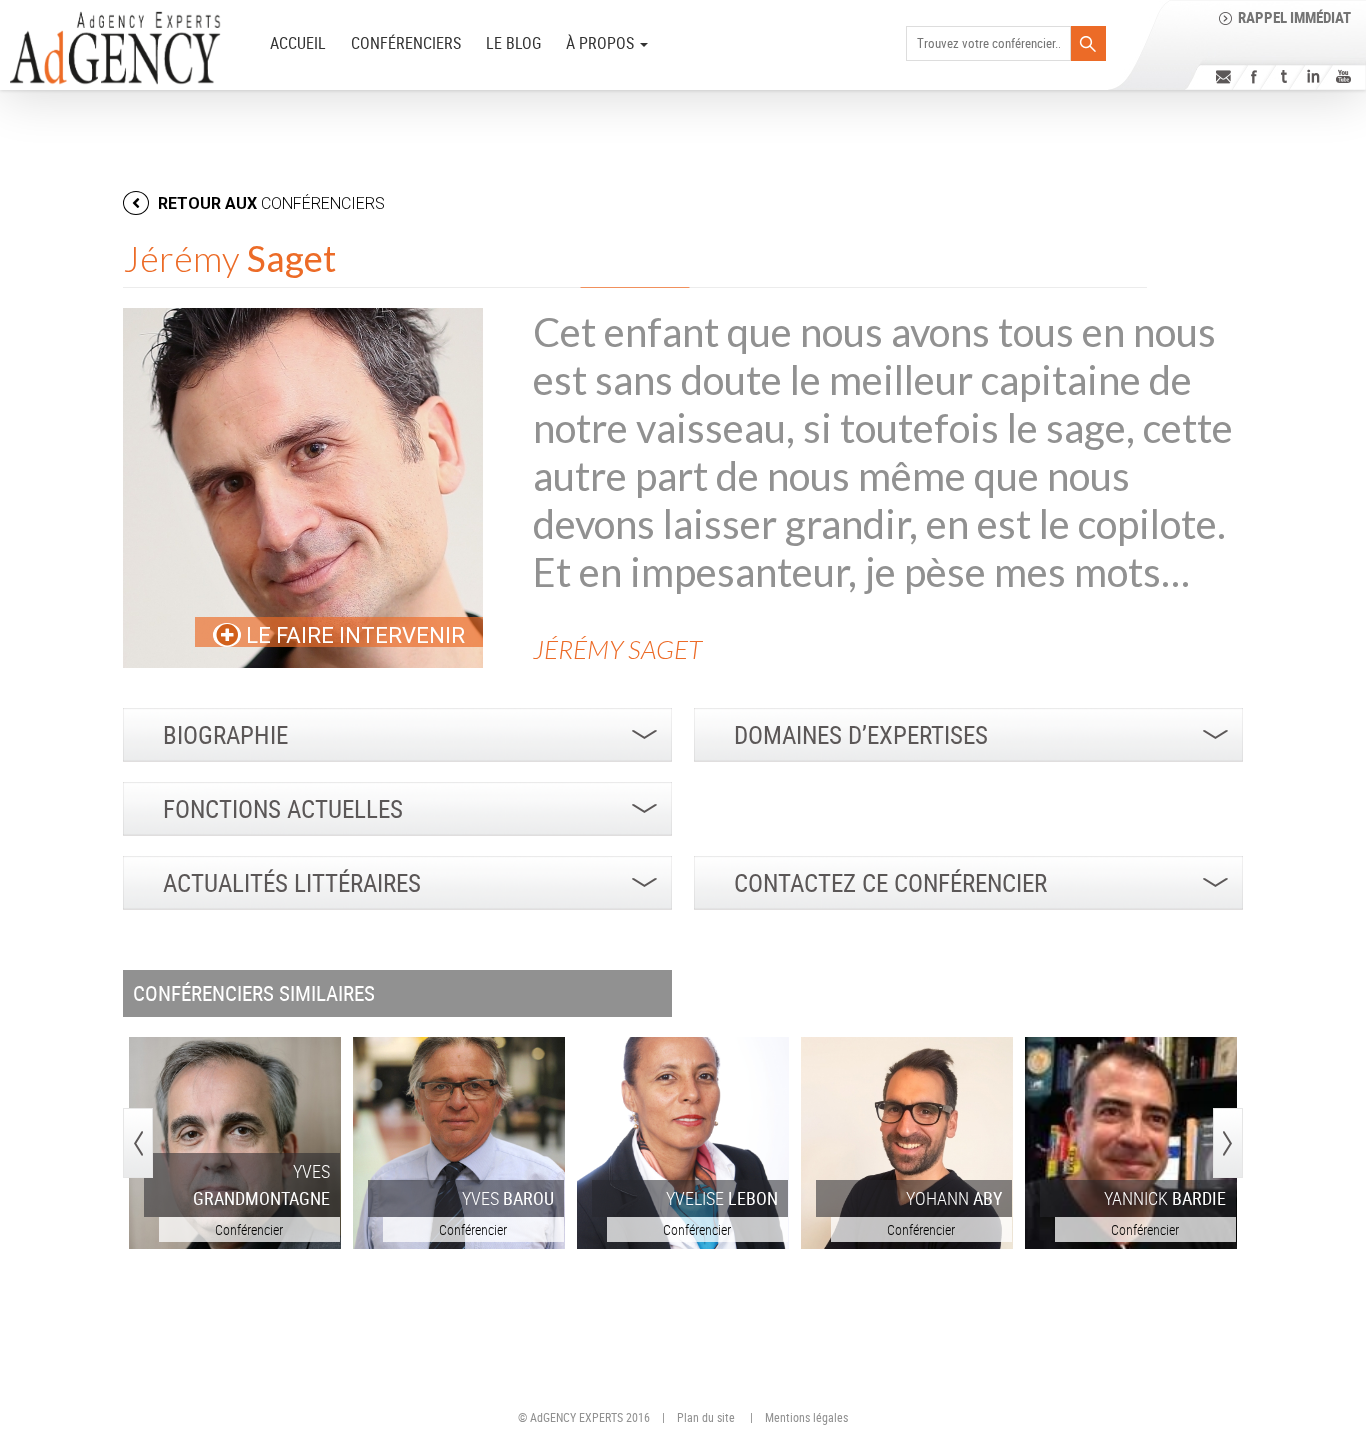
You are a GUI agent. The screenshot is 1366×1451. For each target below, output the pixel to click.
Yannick (1165, 1198)
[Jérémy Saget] (303, 488)
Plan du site (706, 1417)
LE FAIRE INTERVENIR (353, 635)
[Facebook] (1253, 76)
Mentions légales (806, 1417)
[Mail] (1223, 76)
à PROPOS (602, 43)
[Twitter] (1283, 76)
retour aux (269, 203)
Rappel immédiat (1294, 17)
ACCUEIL (298, 43)
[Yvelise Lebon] (683, 1143)
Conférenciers (406, 43)
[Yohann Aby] (907, 1143)
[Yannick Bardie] (1131, 1143)
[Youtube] (1343, 76)
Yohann (954, 1198)
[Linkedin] (1313, 76)
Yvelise (722, 1198)
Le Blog (513, 43)
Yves (261, 1184)
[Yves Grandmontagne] (235, 1143)
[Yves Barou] (459, 1143)
